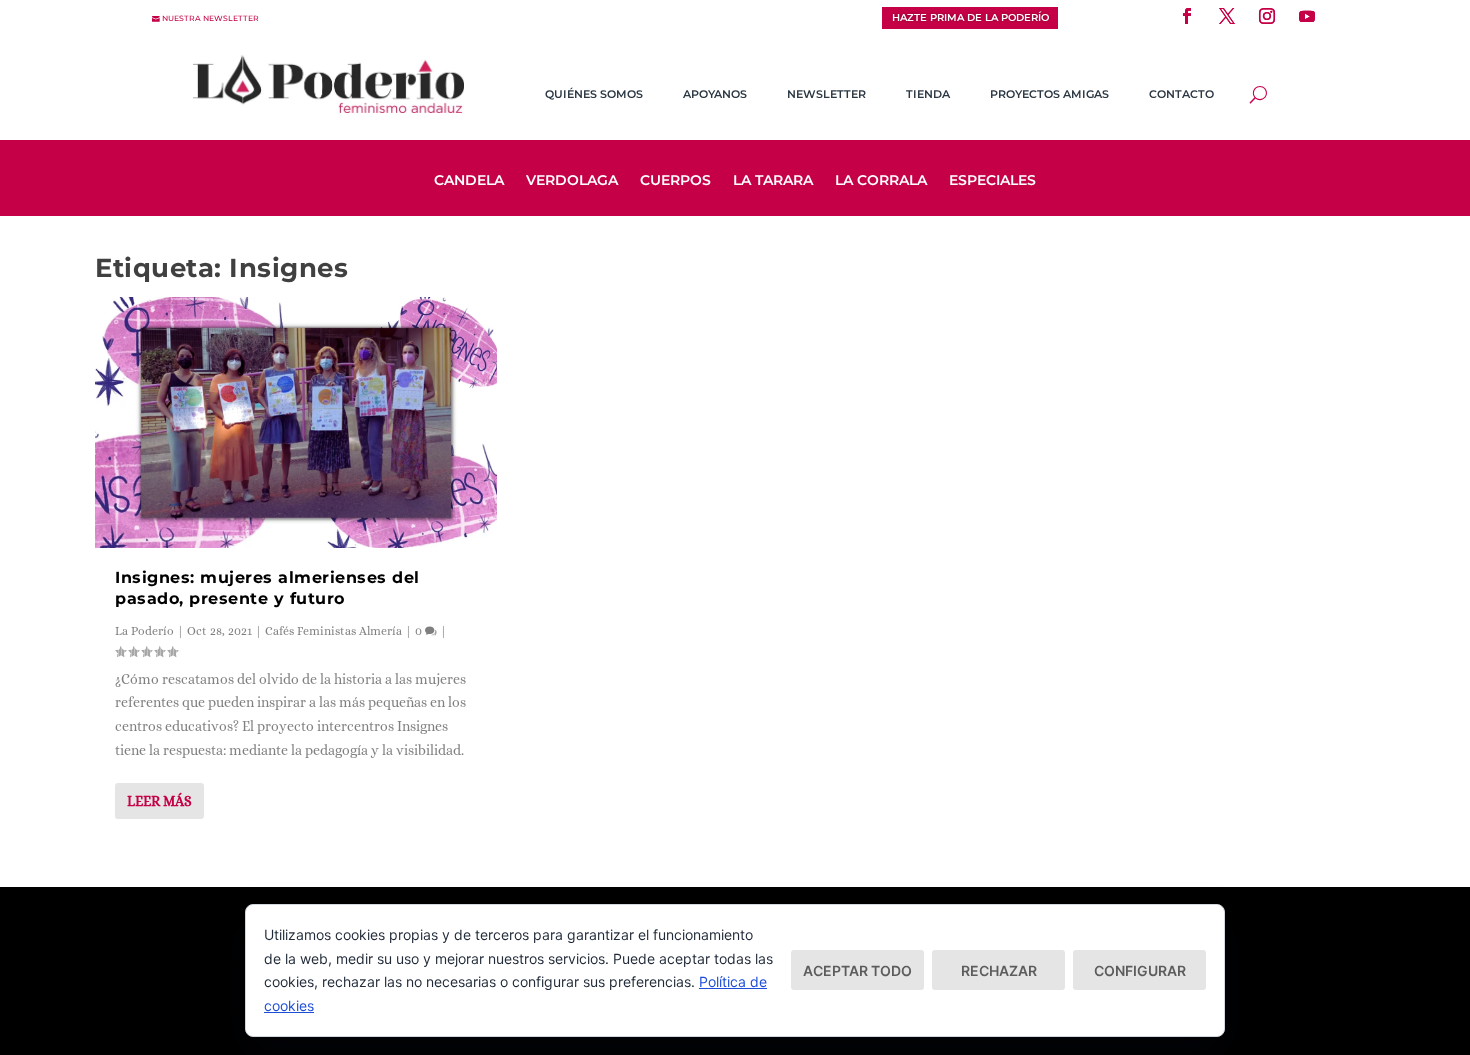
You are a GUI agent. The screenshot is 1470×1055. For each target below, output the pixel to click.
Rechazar (999, 970)
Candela (469, 181)
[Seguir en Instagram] (1267, 16)
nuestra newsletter (210, 18)
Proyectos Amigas (1049, 94)
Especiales (992, 181)
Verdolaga (572, 181)
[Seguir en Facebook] (1187, 16)
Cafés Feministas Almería (333, 631)
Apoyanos (715, 94)
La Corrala (881, 181)
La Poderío (144, 631)
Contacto (1181, 94)
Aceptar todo (857, 970)
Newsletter (826, 94)
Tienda (928, 94)
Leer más (159, 801)
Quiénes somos (594, 94)
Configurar (1140, 970)
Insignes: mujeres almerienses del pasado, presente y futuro (267, 588)
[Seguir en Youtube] (1307, 16)
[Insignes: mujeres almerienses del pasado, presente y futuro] (296, 422)
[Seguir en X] (1227, 16)
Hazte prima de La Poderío (970, 17)
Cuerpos (675, 181)
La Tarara (773, 181)
